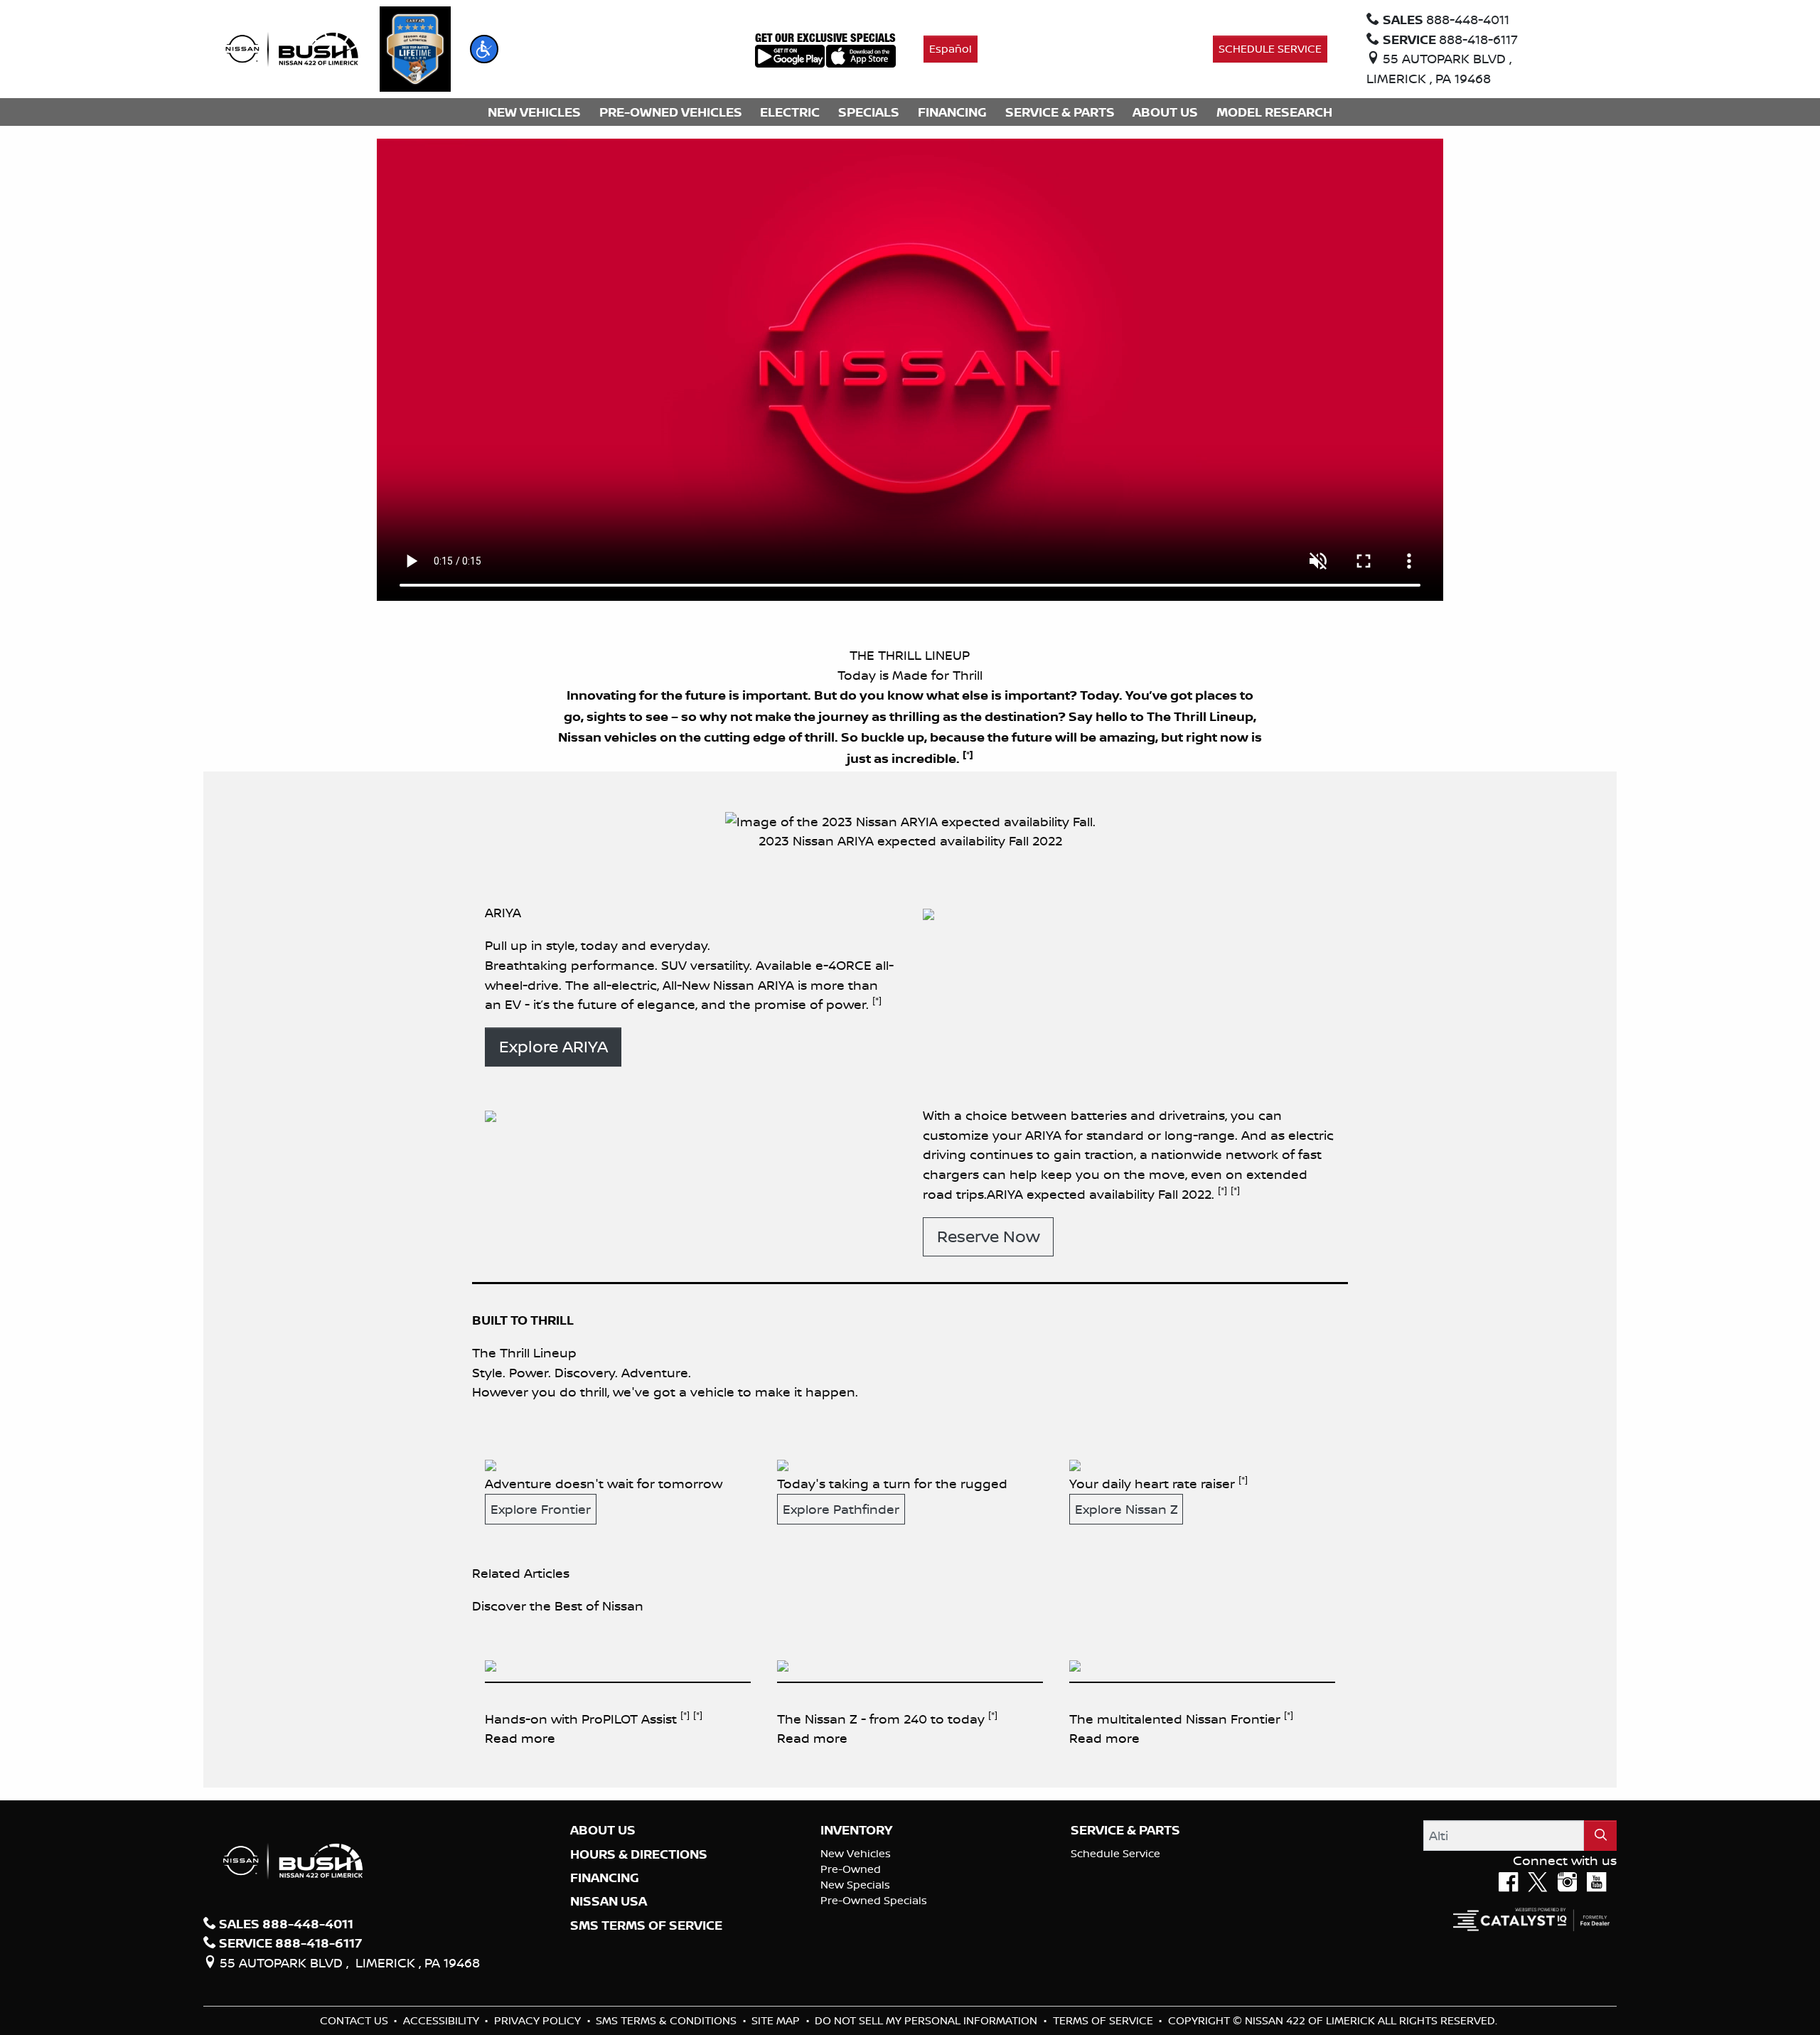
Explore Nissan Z (1126, 1509)
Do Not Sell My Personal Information (927, 2020)
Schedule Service (1115, 1853)
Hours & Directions (639, 1854)
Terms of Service (1104, 2020)
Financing (605, 1878)
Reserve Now (989, 1236)
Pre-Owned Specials (874, 1900)
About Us (603, 1830)
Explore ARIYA (553, 1046)
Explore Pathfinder (841, 1509)
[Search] (1600, 1836)
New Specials (855, 1885)
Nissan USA (609, 1901)
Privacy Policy (539, 2020)
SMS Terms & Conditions (668, 2020)
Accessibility (443, 2020)
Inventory (856, 1830)
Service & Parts (1125, 1830)
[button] (484, 49)
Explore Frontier (541, 1509)
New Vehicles (856, 1853)
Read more (520, 1738)
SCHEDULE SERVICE (1270, 49)
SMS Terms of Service (646, 1925)
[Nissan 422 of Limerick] (291, 48)
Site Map (777, 2020)
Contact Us (355, 2020)
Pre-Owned (851, 1869)
